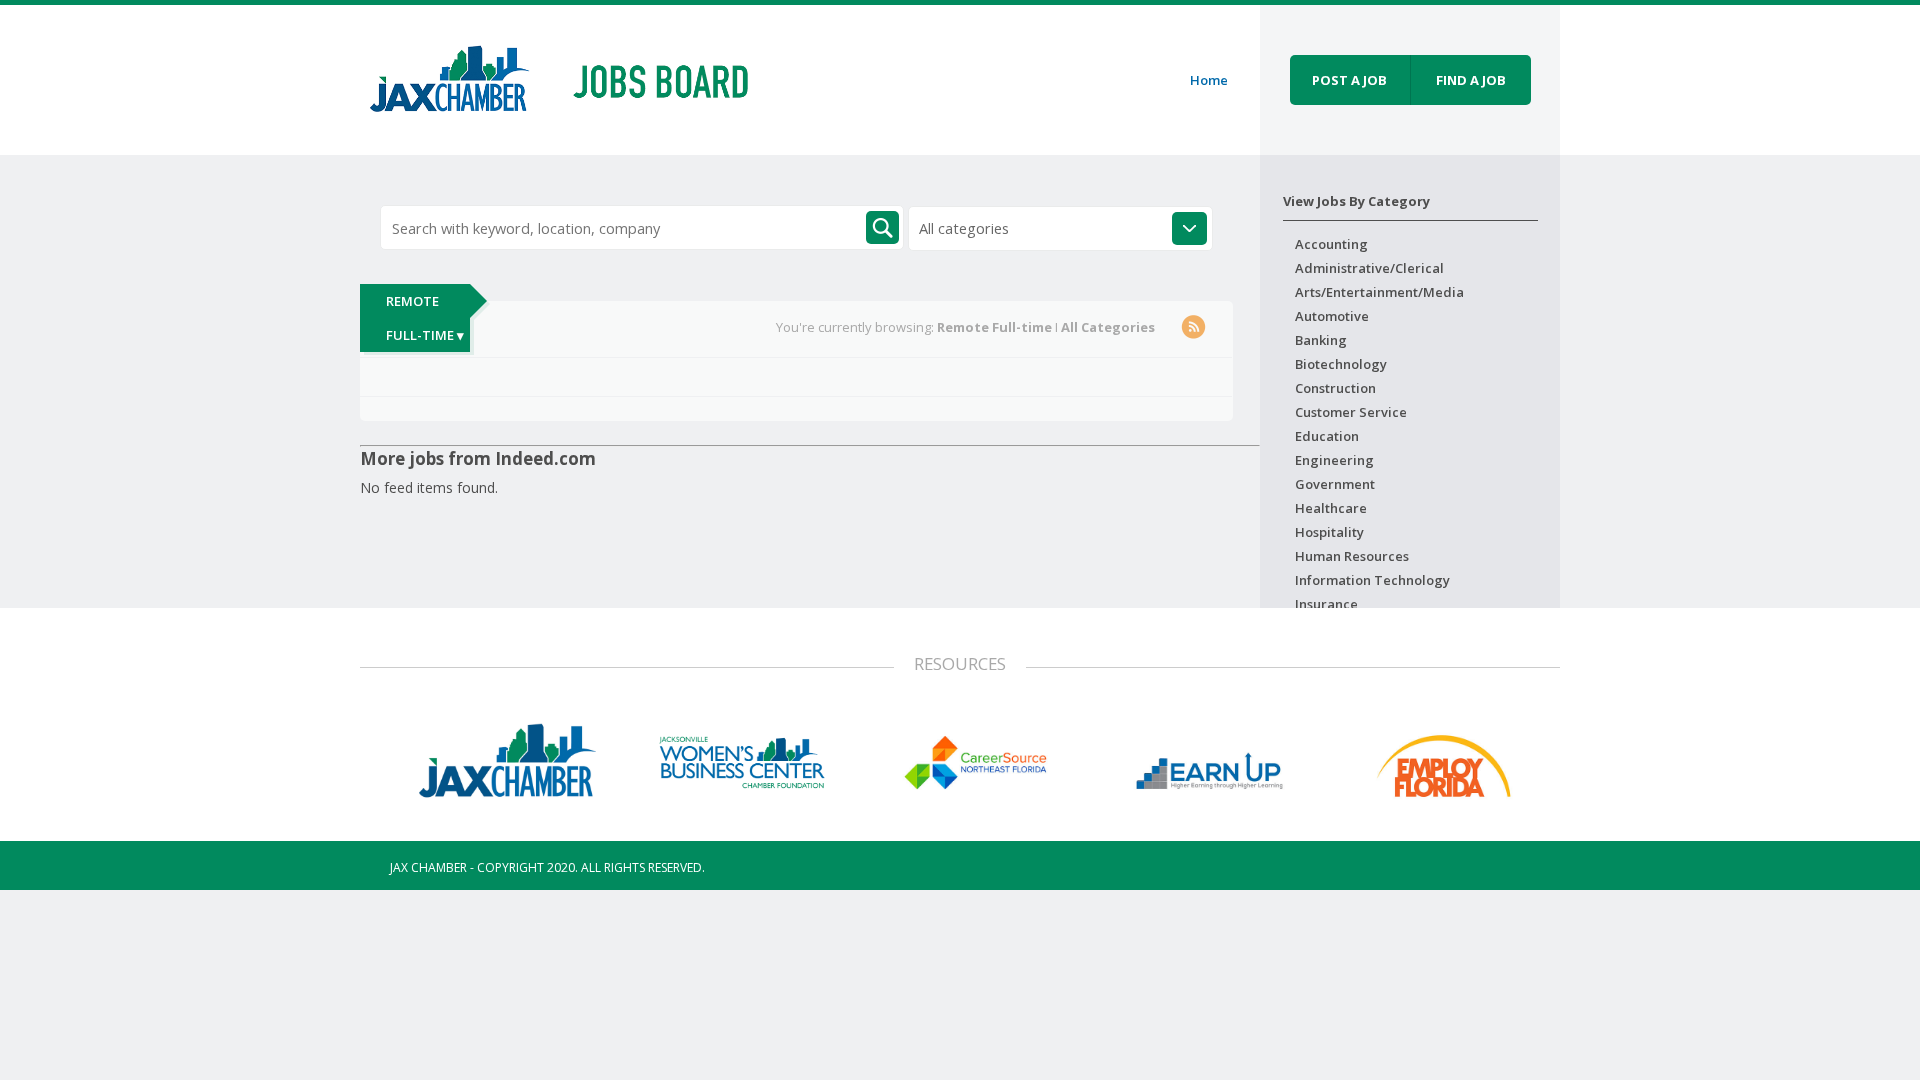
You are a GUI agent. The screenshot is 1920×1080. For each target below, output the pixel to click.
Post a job (1349, 80)
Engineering (1334, 460)
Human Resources (1352, 556)
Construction (1335, 388)
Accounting (1331, 244)
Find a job (1471, 80)
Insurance (1326, 604)
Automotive (1332, 316)
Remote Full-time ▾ (425, 318)
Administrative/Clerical (1369, 268)
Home (1209, 80)
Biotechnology (1341, 364)
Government (1335, 484)
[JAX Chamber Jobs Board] (573, 76)
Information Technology (1372, 580)
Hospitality (1329, 532)
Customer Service (1351, 412)
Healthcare (1331, 508)
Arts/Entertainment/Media (1379, 292)
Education (1327, 436)
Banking (1321, 340)
